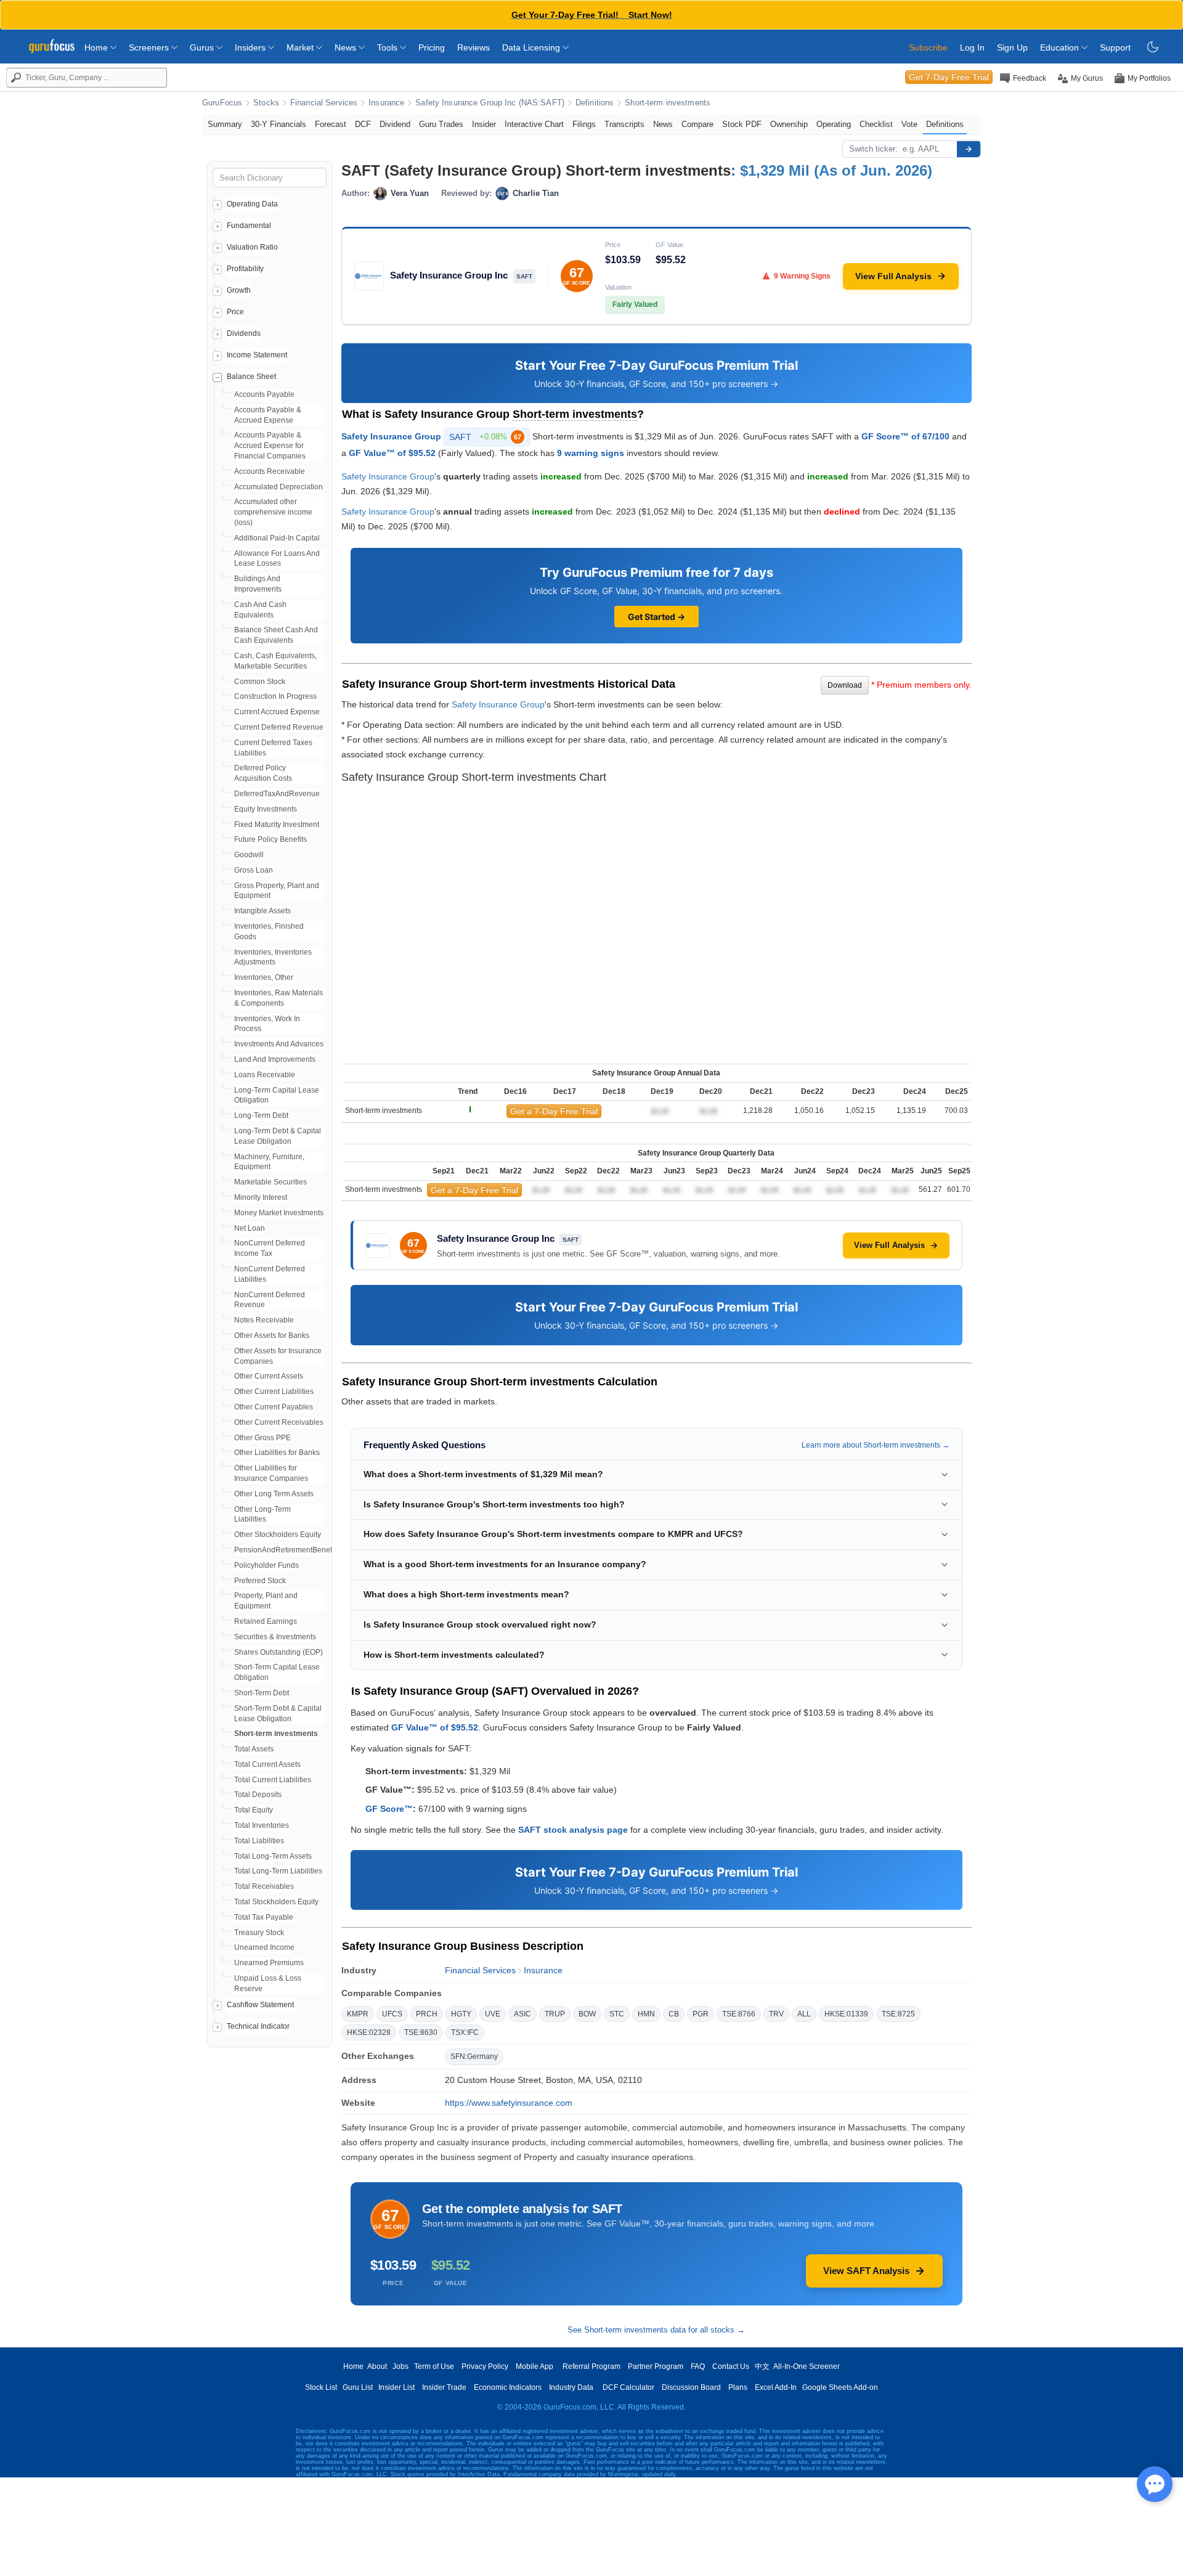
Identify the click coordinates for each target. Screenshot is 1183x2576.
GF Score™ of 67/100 (905, 436)
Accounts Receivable (270, 471)
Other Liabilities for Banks (277, 1453)
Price (235, 312)
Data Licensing (532, 47)
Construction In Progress (275, 696)
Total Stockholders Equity (276, 1902)
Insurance (386, 103)
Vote (909, 124)
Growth (239, 290)
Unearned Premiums (269, 1963)
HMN (646, 2014)
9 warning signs (591, 453)
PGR (701, 2014)
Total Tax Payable (264, 1917)
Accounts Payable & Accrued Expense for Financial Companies (270, 446)
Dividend (395, 124)
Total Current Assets (267, 1764)
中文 (762, 2366)
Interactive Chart (534, 124)
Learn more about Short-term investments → (876, 1445)
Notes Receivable (264, 1320)
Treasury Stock (259, 1933)
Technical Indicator (258, 2026)
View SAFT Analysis (866, 2271)
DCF (363, 124)
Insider (484, 124)
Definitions (595, 103)
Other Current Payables (274, 1407)
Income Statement (257, 355)
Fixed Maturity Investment (277, 825)
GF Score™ (389, 1809)
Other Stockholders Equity (278, 1535)
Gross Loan (254, 870)
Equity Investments (266, 809)
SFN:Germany (474, 2056)
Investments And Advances (279, 1044)
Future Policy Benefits (270, 839)
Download (845, 685)
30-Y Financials (278, 124)
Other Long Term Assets (274, 1494)
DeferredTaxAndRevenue (277, 794)
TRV (776, 2014)
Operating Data (252, 204)
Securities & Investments (275, 1637)
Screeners (150, 47)
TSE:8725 (898, 2014)
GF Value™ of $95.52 (392, 453)
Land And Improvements (275, 1059)
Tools (388, 47)
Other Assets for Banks (272, 1335)
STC (617, 2014)
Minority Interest (261, 1197)
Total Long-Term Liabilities (278, 1871)
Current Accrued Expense (277, 712)
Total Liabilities (259, 1841)
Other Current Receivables (279, 1422)
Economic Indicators (508, 2387)
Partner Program (656, 2366)
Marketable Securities (270, 1182)
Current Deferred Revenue (279, 727)
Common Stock (260, 682)
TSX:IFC (465, 2032)
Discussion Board (691, 2387)
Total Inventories (262, 1825)
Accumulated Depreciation (278, 487)
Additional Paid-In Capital (277, 538)
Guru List (358, 2387)
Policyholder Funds (266, 1565)
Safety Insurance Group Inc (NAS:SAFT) (490, 103)
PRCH (427, 2014)
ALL (804, 2014)
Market (301, 47)
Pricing (432, 47)
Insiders (251, 47)
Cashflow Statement (260, 2005)
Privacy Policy (485, 2366)
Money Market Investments (279, 1213)
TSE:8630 (421, 2032)
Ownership (789, 124)
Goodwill (249, 855)
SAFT (485, 437)
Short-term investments (668, 103)
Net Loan (250, 1228)
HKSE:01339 (846, 2014)
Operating (834, 124)
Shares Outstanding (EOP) (278, 1652)
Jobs (400, 2366)
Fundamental (249, 226)
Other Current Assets (269, 1376)
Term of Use (434, 2366)
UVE (493, 2014)
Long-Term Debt (261, 1115)
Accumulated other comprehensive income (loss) (273, 512)
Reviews (474, 47)
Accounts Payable (264, 394)
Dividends (244, 333)
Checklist (876, 124)
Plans (738, 2387)
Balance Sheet (251, 377)
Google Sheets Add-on (840, 2387)
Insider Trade (444, 2387)
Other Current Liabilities (274, 1392)
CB (674, 2014)
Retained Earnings (266, 1621)
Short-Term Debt (262, 1693)
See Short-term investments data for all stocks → (656, 2330)
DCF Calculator (628, 2387)
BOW (587, 2014)
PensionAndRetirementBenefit (285, 1550)
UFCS (392, 2014)
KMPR (358, 2014)
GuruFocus (222, 103)
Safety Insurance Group (391, 436)
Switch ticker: (873, 149)
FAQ (698, 2366)
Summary (225, 124)
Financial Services (324, 103)
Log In (972, 47)
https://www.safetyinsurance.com (509, 2103)
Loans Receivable (265, 1075)
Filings (584, 124)
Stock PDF (742, 124)
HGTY (461, 2014)
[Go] (969, 149)
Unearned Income (264, 1947)
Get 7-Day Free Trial (949, 77)
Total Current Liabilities (273, 1780)
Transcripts (624, 124)
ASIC (522, 2014)
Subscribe (928, 47)
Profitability (245, 269)
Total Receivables (264, 1886)
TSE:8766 (739, 2014)
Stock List (321, 2387)
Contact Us (731, 2366)
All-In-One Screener (807, 2366)
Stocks (266, 103)
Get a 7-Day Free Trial (554, 1111)
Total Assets (254, 1749)
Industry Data (571, 2387)
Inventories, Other (264, 977)
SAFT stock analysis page (573, 1830)
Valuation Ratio (252, 247)
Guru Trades (441, 124)
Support (1115, 47)
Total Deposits (258, 1795)
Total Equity (254, 1810)
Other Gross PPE (262, 1438)
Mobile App (535, 2366)
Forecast (331, 124)
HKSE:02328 (369, 2032)
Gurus (203, 47)
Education (1061, 47)
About (377, 2366)
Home (97, 47)
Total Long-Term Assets (273, 1856)
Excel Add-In (776, 2387)
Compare (697, 124)
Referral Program (591, 2366)
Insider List (396, 2387)
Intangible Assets (262, 911)
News (347, 47)
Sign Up (1012, 47)
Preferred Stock (260, 1581)
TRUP (555, 2014)
